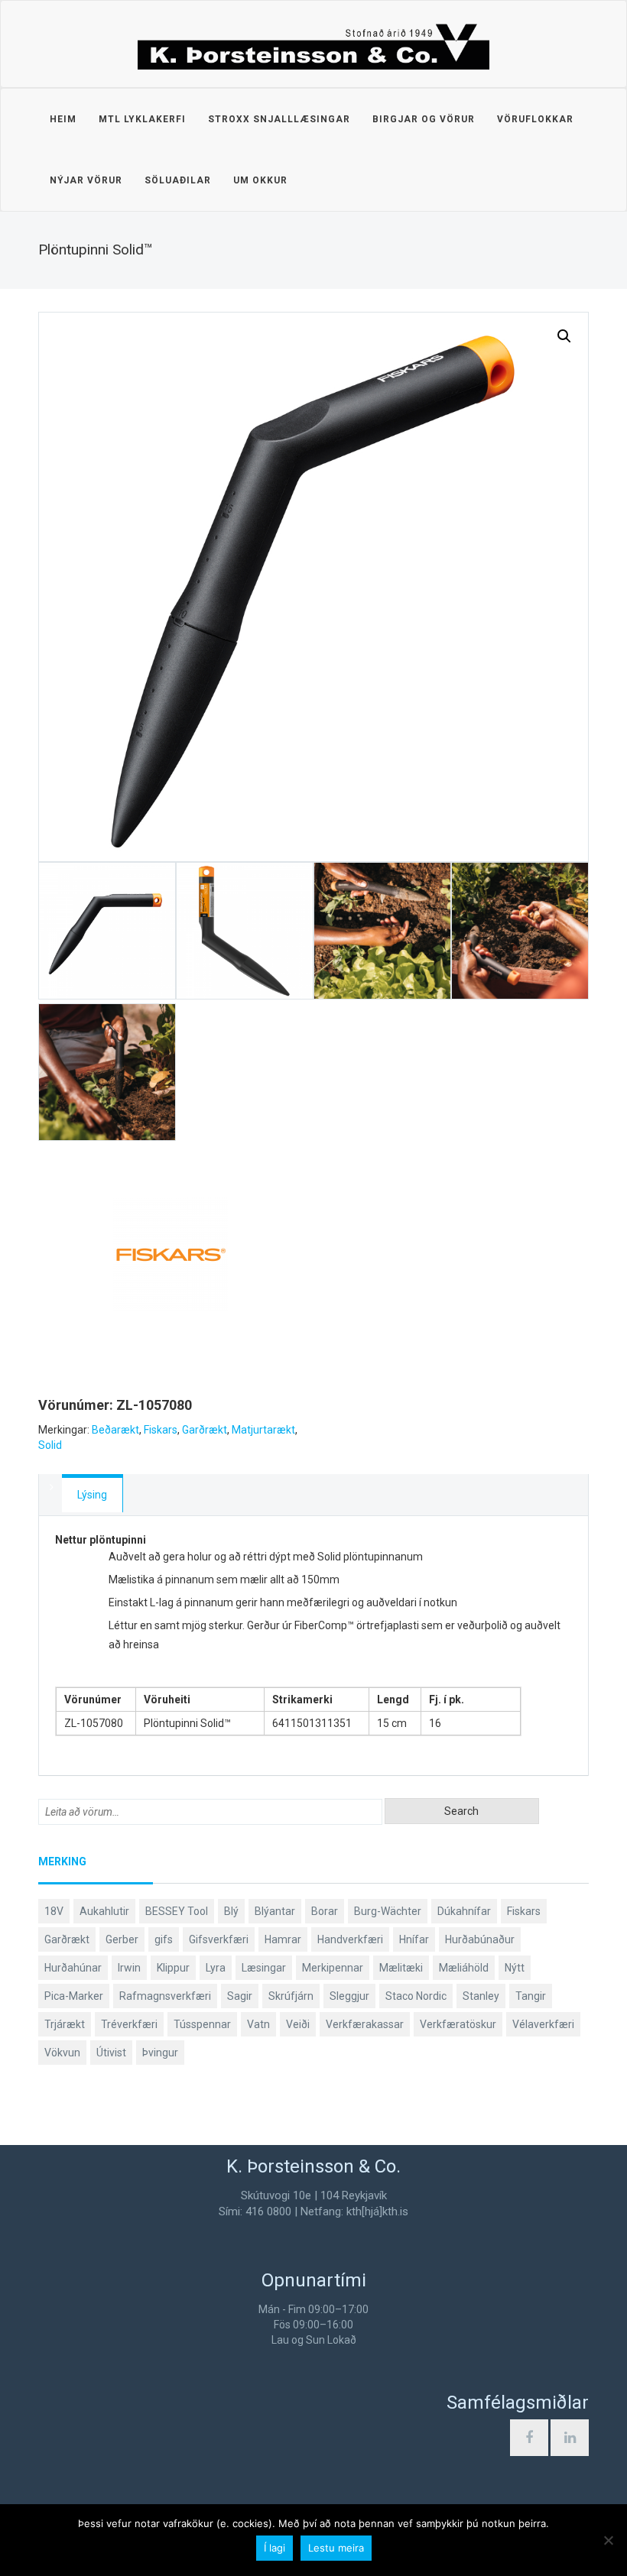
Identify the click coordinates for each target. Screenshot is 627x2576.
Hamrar (283, 1939)
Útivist (111, 2053)
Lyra (216, 1968)
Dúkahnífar (464, 1911)
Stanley (481, 1996)
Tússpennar (202, 2024)
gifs (164, 1939)
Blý (231, 1911)
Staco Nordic (416, 1996)
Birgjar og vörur (424, 119)
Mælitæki (401, 1968)
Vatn (258, 2024)
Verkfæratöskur (458, 2024)
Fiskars (161, 1430)
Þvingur (160, 2053)
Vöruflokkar (535, 119)
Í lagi (275, 2548)
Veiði (298, 2024)
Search (461, 1811)
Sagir (240, 1996)
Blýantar (275, 1911)
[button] (564, 336)
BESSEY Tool (177, 1911)
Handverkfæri (350, 1939)
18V (54, 1911)
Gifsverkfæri (219, 1939)
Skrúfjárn (291, 1996)
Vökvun (62, 2053)
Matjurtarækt (263, 1430)
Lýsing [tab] (92, 1495)
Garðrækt (205, 1430)
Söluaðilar (178, 180)
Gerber (122, 1939)
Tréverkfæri (129, 2024)
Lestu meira (336, 2548)
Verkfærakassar (365, 2024)
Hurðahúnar (73, 1968)
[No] (608, 2540)
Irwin (129, 1968)
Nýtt (515, 1968)
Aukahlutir (104, 1911)
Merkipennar (333, 1968)
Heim (63, 119)
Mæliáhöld (464, 1968)
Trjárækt (65, 2024)
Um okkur (260, 180)
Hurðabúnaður (480, 1939)
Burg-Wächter (388, 1911)
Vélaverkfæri (543, 2024)
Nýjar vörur (86, 180)
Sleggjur (349, 1996)
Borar (325, 1911)
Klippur (173, 1968)
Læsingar (264, 1968)
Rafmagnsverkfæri (165, 1996)
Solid (50, 1445)
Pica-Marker (74, 1996)
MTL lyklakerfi (142, 119)
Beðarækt (115, 1430)
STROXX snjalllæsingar (279, 119)
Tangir (531, 1996)
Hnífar (414, 1939)
